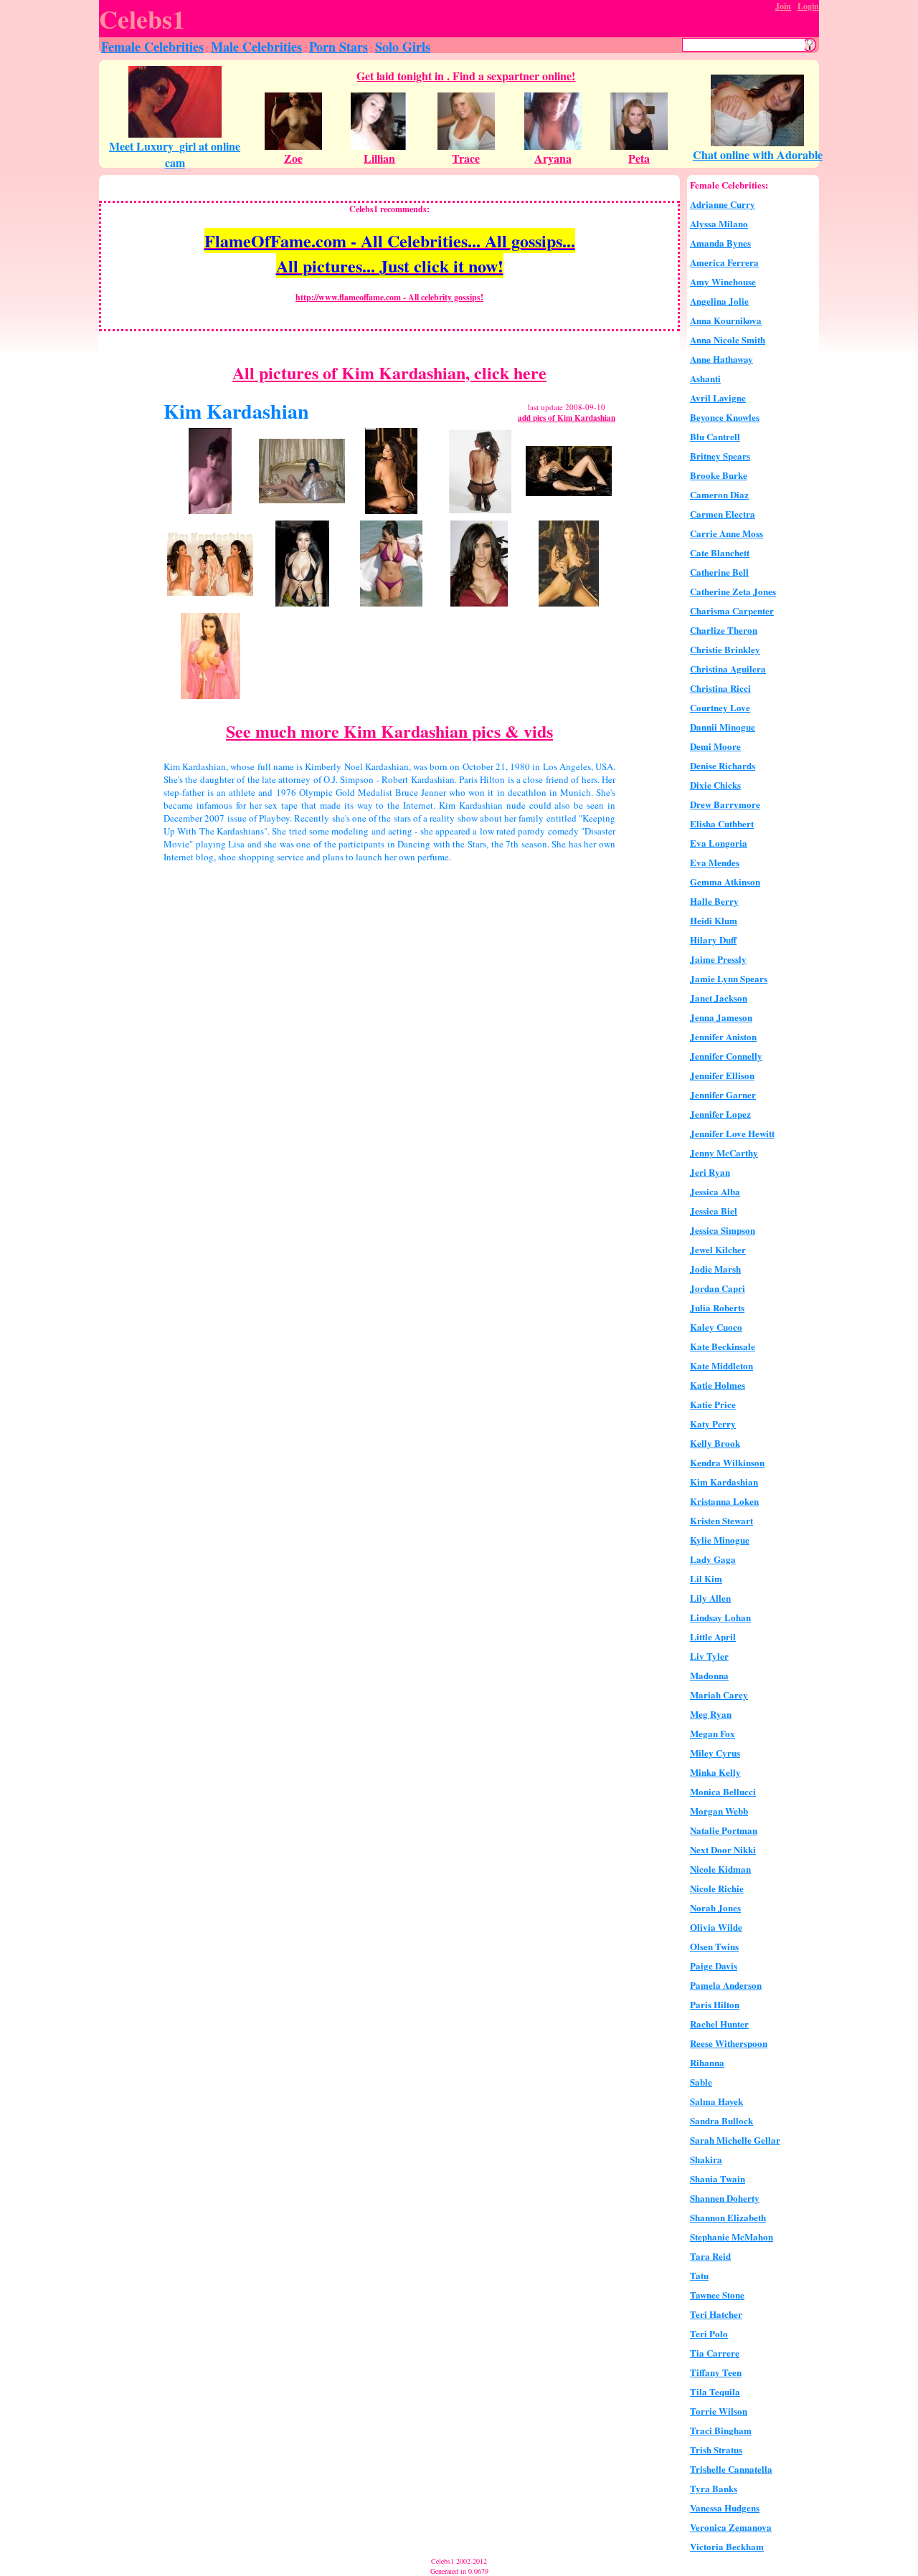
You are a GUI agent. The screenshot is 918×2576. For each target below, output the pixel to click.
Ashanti (705, 378)
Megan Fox (713, 1733)
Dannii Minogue (723, 727)
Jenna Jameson (721, 1017)
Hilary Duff (713, 940)
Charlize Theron (724, 630)
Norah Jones (715, 1907)
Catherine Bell (719, 572)
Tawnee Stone (717, 2295)
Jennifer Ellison (722, 1075)
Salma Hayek (716, 2101)
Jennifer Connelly (726, 1056)
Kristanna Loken (724, 1501)
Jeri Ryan (710, 1172)
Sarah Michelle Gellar (735, 2140)
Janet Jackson (719, 998)
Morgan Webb (719, 1811)
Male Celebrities (256, 47)
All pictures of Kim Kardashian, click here (389, 372)
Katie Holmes (718, 1385)
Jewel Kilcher (718, 1249)
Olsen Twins (714, 1946)
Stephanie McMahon (732, 2237)
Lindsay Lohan (720, 1617)
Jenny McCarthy (724, 1152)
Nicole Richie (717, 1888)
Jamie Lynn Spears (729, 978)
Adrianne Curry (723, 204)
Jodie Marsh (715, 1269)
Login (808, 6)
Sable (701, 2082)
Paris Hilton (715, 2004)
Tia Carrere (715, 2353)
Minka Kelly (715, 1772)
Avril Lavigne (718, 398)
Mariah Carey (719, 1695)
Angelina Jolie (719, 301)
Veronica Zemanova (731, 2527)
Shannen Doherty (725, 2198)
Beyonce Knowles (725, 417)
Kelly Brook (715, 1443)
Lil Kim (706, 1578)
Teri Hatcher (716, 2314)
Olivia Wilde (716, 1927)
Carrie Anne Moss (727, 533)
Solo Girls (403, 47)
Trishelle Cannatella (731, 2469)
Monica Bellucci (723, 1791)
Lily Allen (710, 1598)
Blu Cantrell (715, 436)
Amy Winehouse (723, 281)
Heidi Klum (714, 920)
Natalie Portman (724, 1830)
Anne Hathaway (721, 359)
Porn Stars (339, 47)
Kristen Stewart (721, 1520)
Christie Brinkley (725, 649)
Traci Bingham (721, 2430)
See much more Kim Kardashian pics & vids (389, 731)
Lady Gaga (713, 1559)
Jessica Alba (715, 1191)
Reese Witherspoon (729, 2043)
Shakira (706, 2159)
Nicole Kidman (720, 1869)
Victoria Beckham (727, 2546)
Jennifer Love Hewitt (732, 1133)
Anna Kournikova (726, 320)
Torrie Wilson (719, 2411)
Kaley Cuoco (716, 1327)
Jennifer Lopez (720, 1114)
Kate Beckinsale (723, 1346)
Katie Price (713, 1404)
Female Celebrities (152, 47)
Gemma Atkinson (725, 881)
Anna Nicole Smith (728, 339)
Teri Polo (709, 2333)
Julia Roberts (717, 1307)
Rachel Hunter (719, 2024)
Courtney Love (720, 707)
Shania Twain (718, 2178)
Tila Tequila (715, 2391)
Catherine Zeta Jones (733, 591)
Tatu (699, 2275)
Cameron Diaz (719, 494)
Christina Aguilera (728, 669)
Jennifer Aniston (723, 1036)
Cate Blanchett (720, 552)
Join (783, 6)
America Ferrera (724, 262)
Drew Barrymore (725, 804)
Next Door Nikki (723, 1849)
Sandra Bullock (721, 2120)
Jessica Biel (714, 1211)
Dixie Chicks (715, 785)
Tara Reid (710, 2256)
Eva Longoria (719, 843)
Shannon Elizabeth (728, 2217)
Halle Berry (714, 901)
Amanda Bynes (720, 243)
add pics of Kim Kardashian (567, 418)
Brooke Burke (719, 475)
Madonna (709, 1675)
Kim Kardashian (724, 1482)
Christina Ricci (720, 688)
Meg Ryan (711, 1714)
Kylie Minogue (720, 1540)
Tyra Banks (714, 2488)
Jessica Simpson (723, 1230)
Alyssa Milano (719, 223)
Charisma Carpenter (732, 610)
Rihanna (707, 2062)
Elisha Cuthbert (722, 823)
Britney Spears (720, 456)
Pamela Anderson (726, 1985)
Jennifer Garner (723, 1094)
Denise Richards (723, 765)
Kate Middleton (721, 1365)
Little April (713, 1636)
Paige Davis (714, 1966)
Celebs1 (142, 19)
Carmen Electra (723, 514)
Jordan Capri (718, 1288)
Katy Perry (713, 1424)
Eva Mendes (715, 862)
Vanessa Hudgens (725, 2508)
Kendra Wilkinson (727, 1462)
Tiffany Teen (716, 2372)
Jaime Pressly (718, 959)
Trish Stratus (716, 2449)
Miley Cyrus (715, 1753)
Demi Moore (715, 746)
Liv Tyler (709, 1656)
